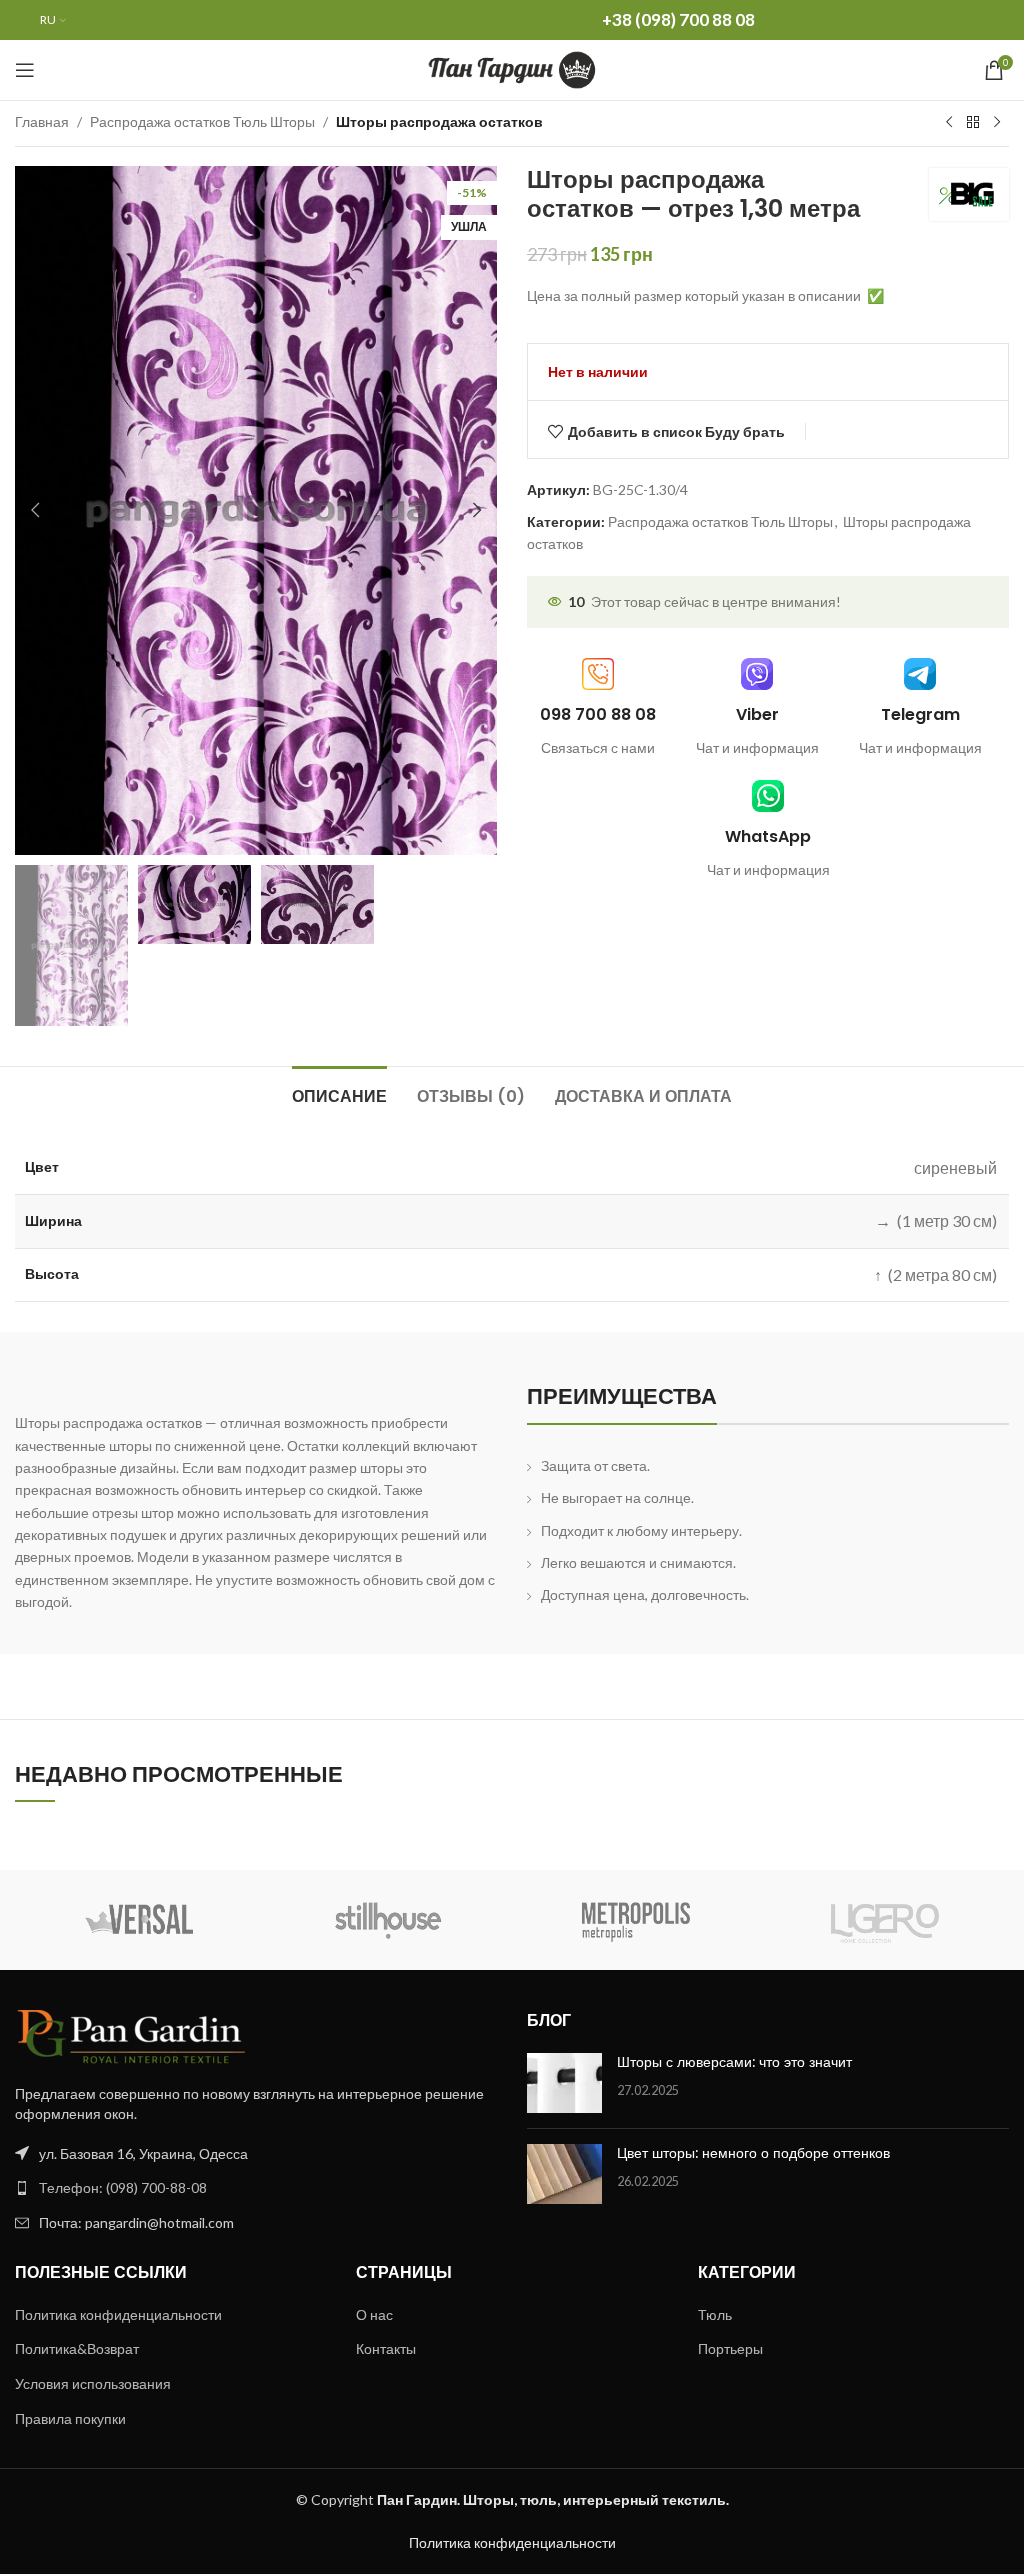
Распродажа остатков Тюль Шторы (202, 121)
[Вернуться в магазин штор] (973, 123)
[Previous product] (949, 123)
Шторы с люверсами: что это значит (734, 2062)
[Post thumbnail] (564, 2083)
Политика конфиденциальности (118, 2314)
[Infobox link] (757, 709)
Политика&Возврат (77, 2348)
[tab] (339, 1094)
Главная (42, 121)
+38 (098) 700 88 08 (678, 19)
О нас (374, 2314)
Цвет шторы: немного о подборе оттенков (753, 2153)
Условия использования (93, 2383)
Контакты (386, 2348)
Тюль (715, 2314)
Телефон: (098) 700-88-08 (123, 2187)
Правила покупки (70, 2418)
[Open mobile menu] (25, 70)
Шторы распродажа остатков (439, 121)
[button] (35, 510)
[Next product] (997, 123)
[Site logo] (512, 68)
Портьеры (730, 2348)
